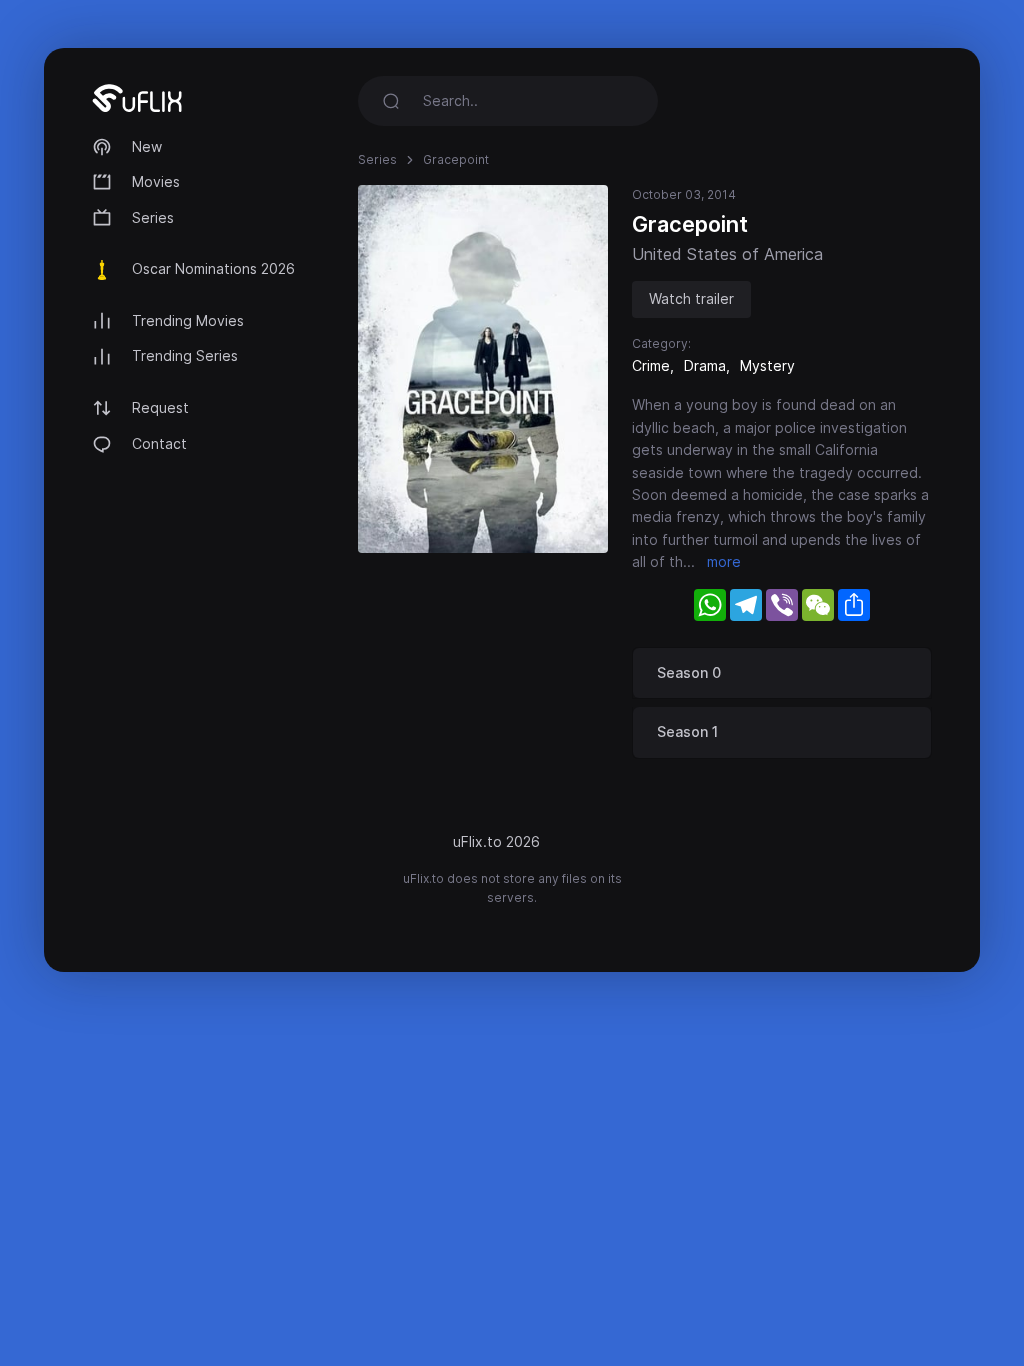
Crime (651, 365)
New (147, 146)
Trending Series (185, 355)
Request (160, 407)
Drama (705, 365)
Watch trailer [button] (691, 298)
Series (153, 217)
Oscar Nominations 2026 (213, 268)
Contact (159, 443)
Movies (156, 181)
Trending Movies (188, 320)
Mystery (767, 365)
